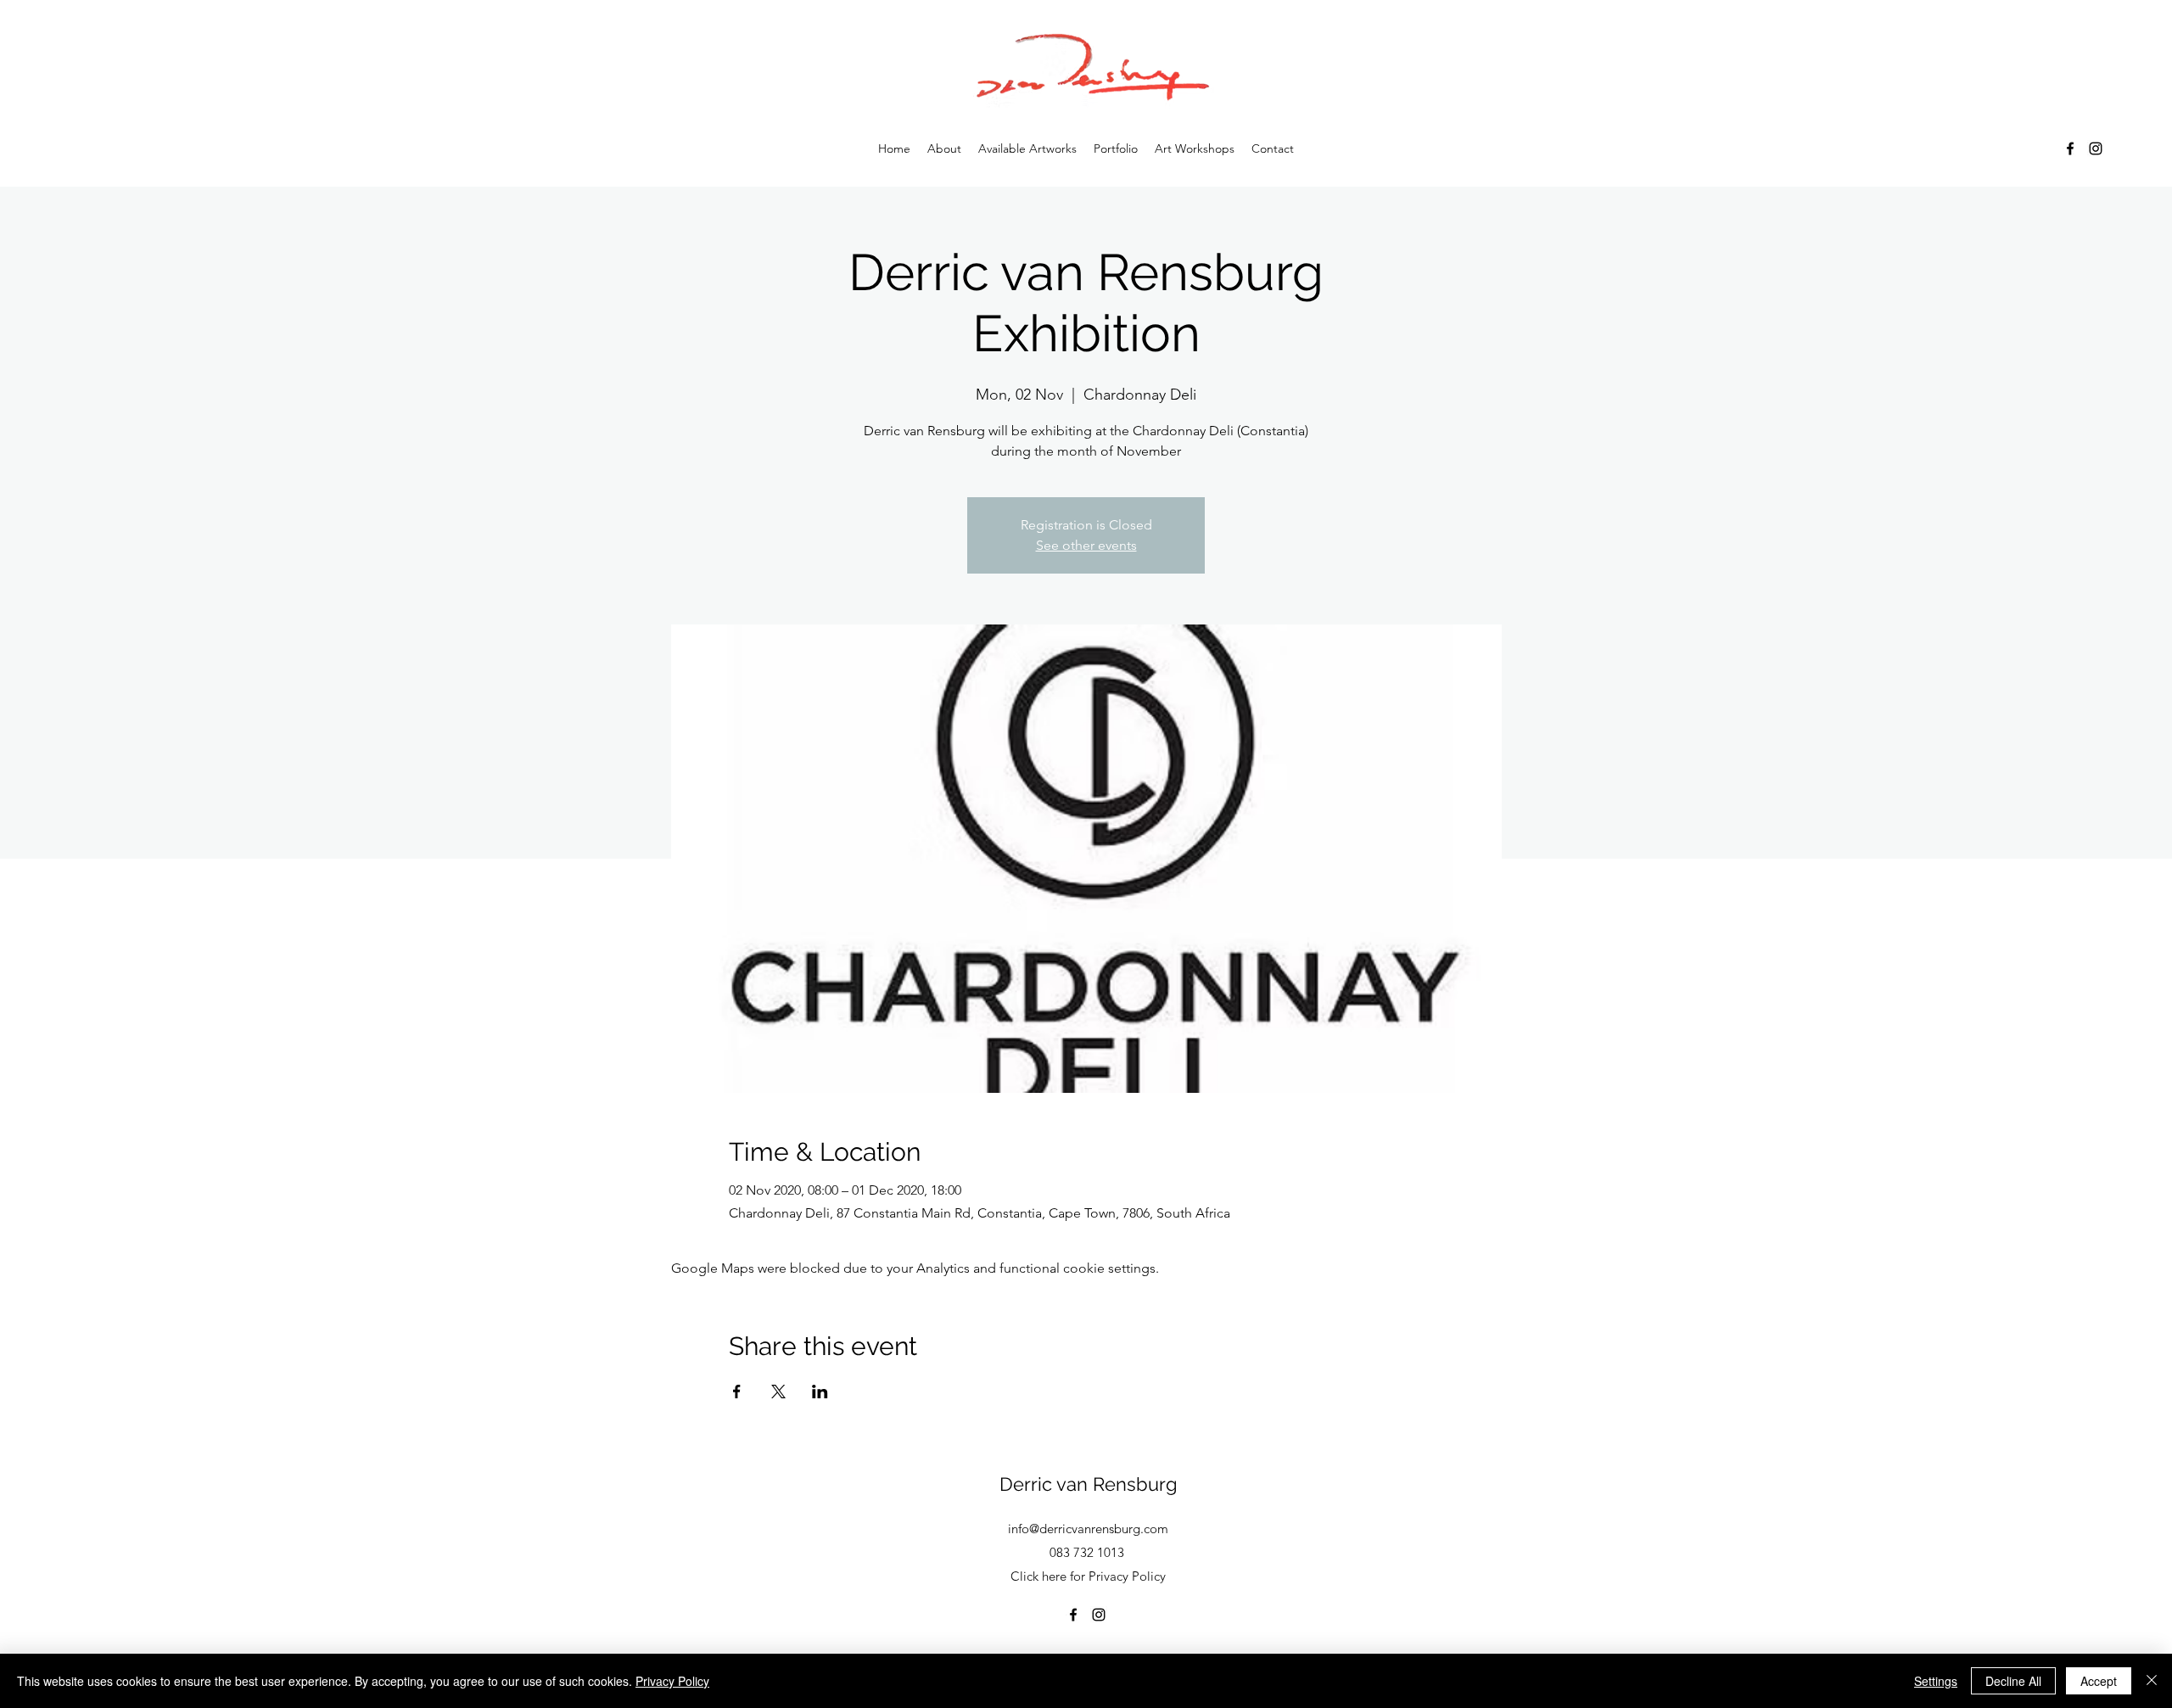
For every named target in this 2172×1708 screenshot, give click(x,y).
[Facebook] (2070, 148)
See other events (1086, 545)
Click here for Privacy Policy (1088, 1576)
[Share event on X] (778, 1392)
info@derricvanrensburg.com (1088, 1529)
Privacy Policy (672, 1681)
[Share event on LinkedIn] (820, 1392)
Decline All (2013, 1681)
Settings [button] (1936, 1681)
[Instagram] (2096, 148)
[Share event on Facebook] (737, 1392)
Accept (2099, 1681)
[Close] (2152, 1681)
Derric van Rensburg (1089, 1484)
